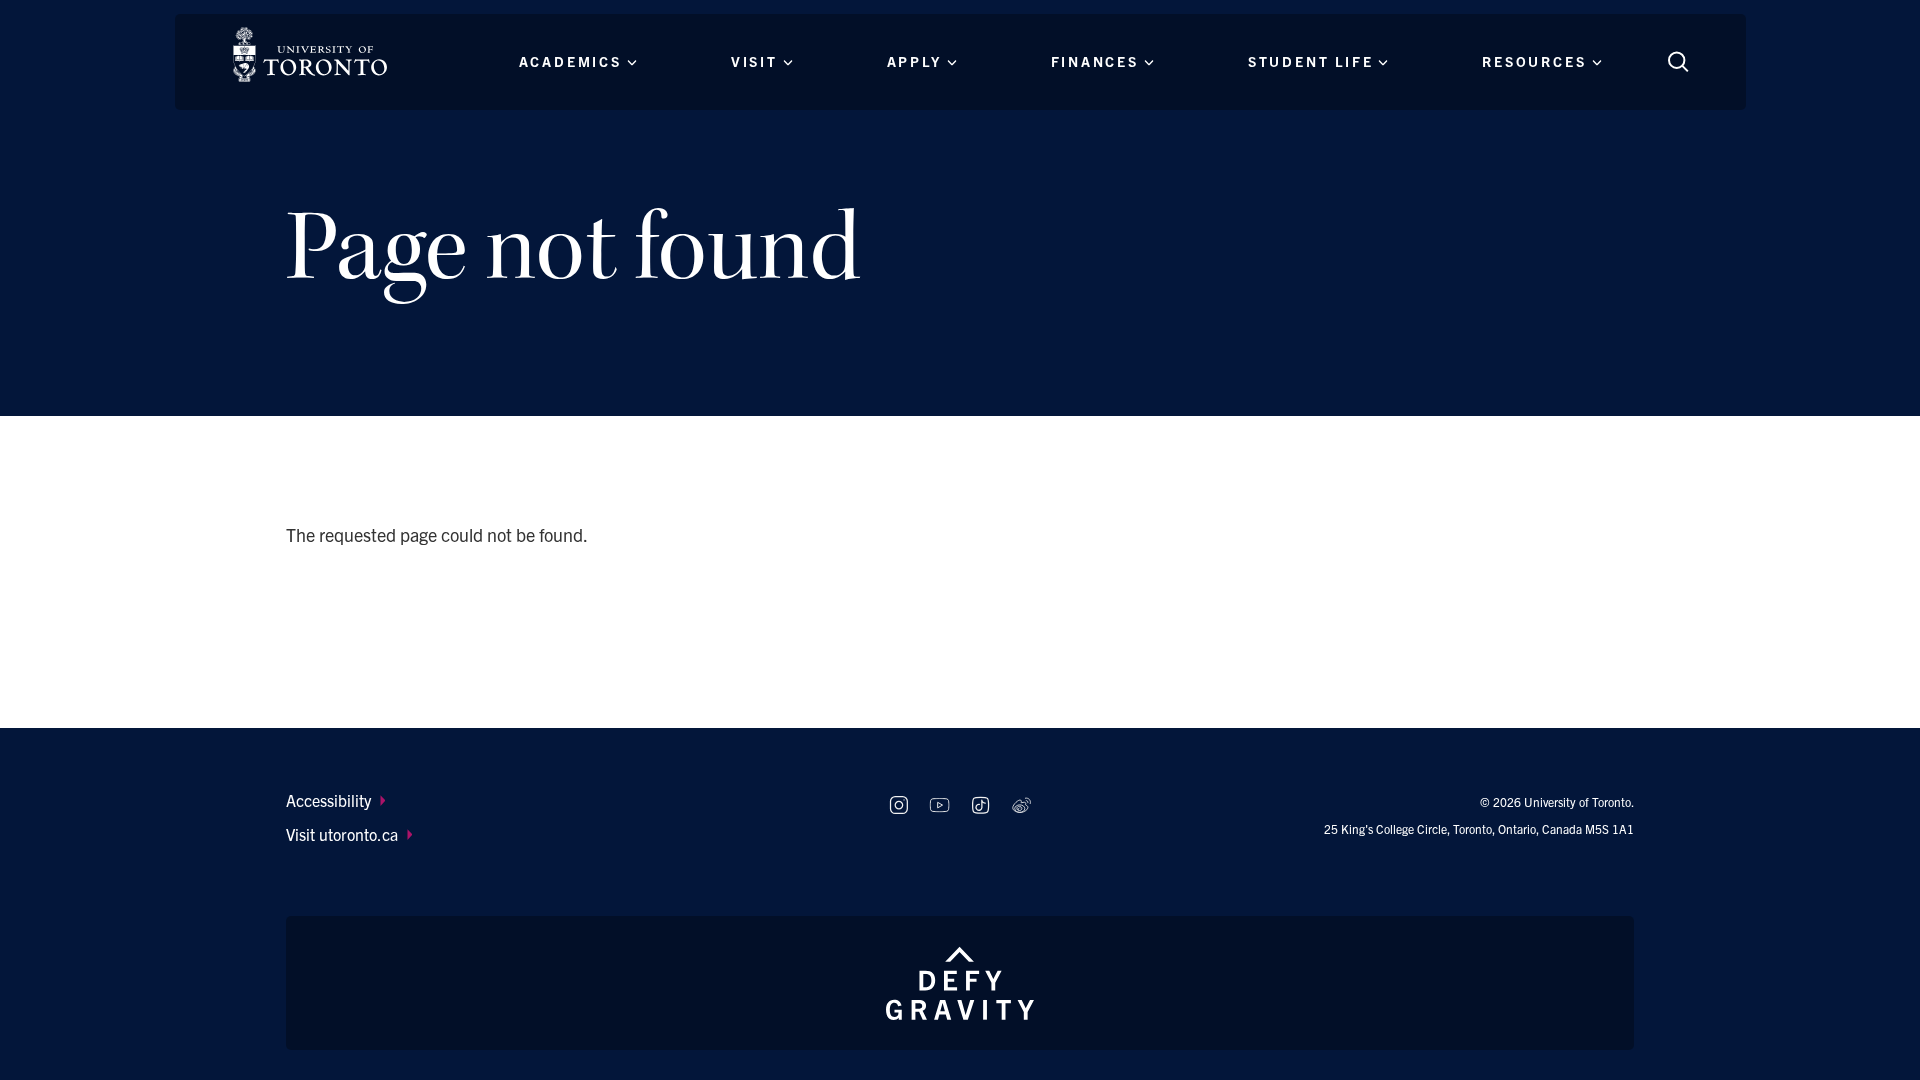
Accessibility (328, 800)
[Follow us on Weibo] (1021, 805)
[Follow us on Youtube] (939, 805)
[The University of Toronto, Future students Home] (310, 54)
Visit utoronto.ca (342, 834)
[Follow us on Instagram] (898, 805)
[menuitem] (568, 800)
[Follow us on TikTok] (980, 805)
